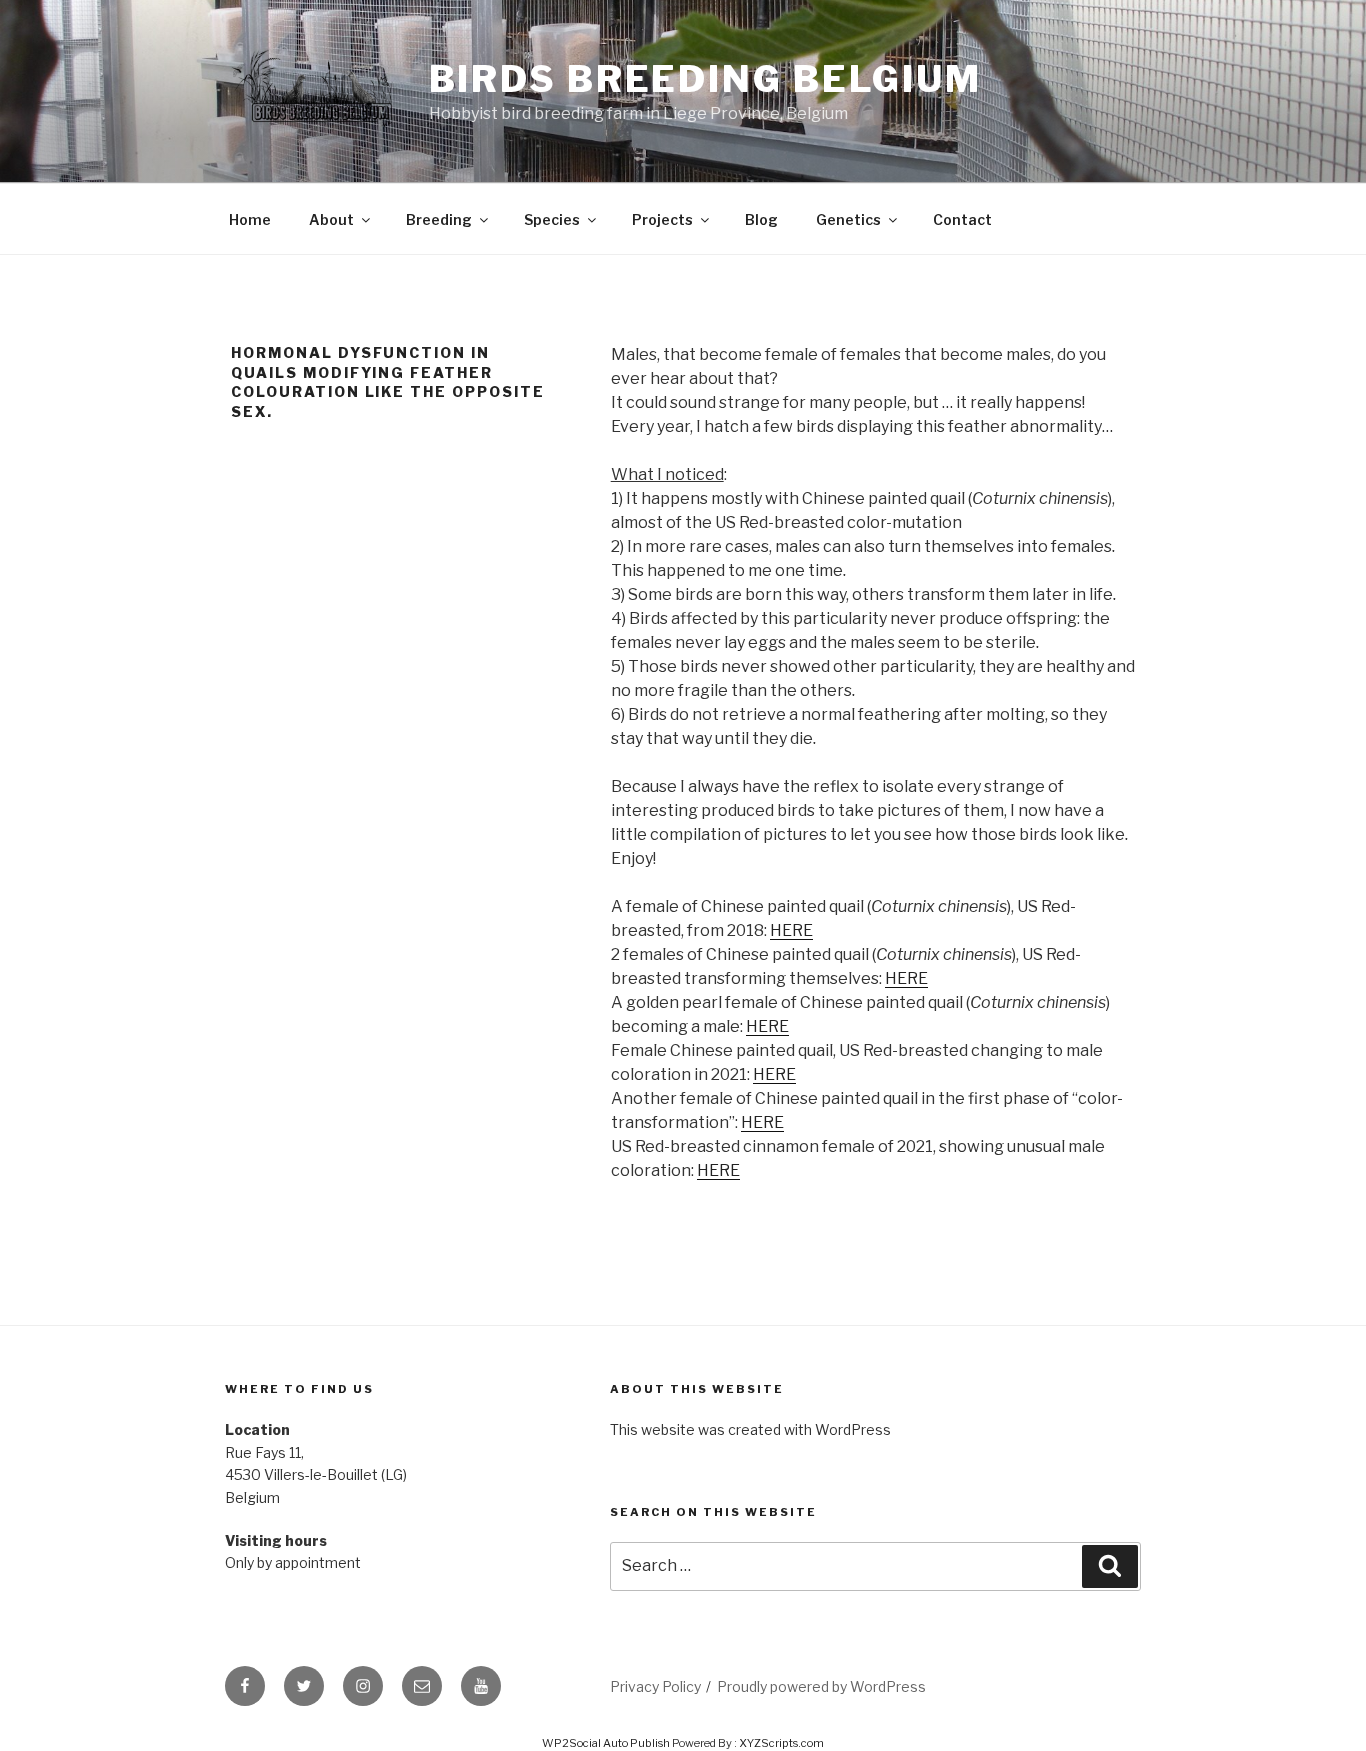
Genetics (848, 219)
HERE (791, 930)
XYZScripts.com (781, 1743)
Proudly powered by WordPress (821, 1686)
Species (552, 219)
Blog (761, 219)
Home (250, 219)
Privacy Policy (655, 1686)
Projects (662, 219)
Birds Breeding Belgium (705, 79)
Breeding (439, 219)
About (331, 219)
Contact (962, 219)
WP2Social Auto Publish (606, 1743)
